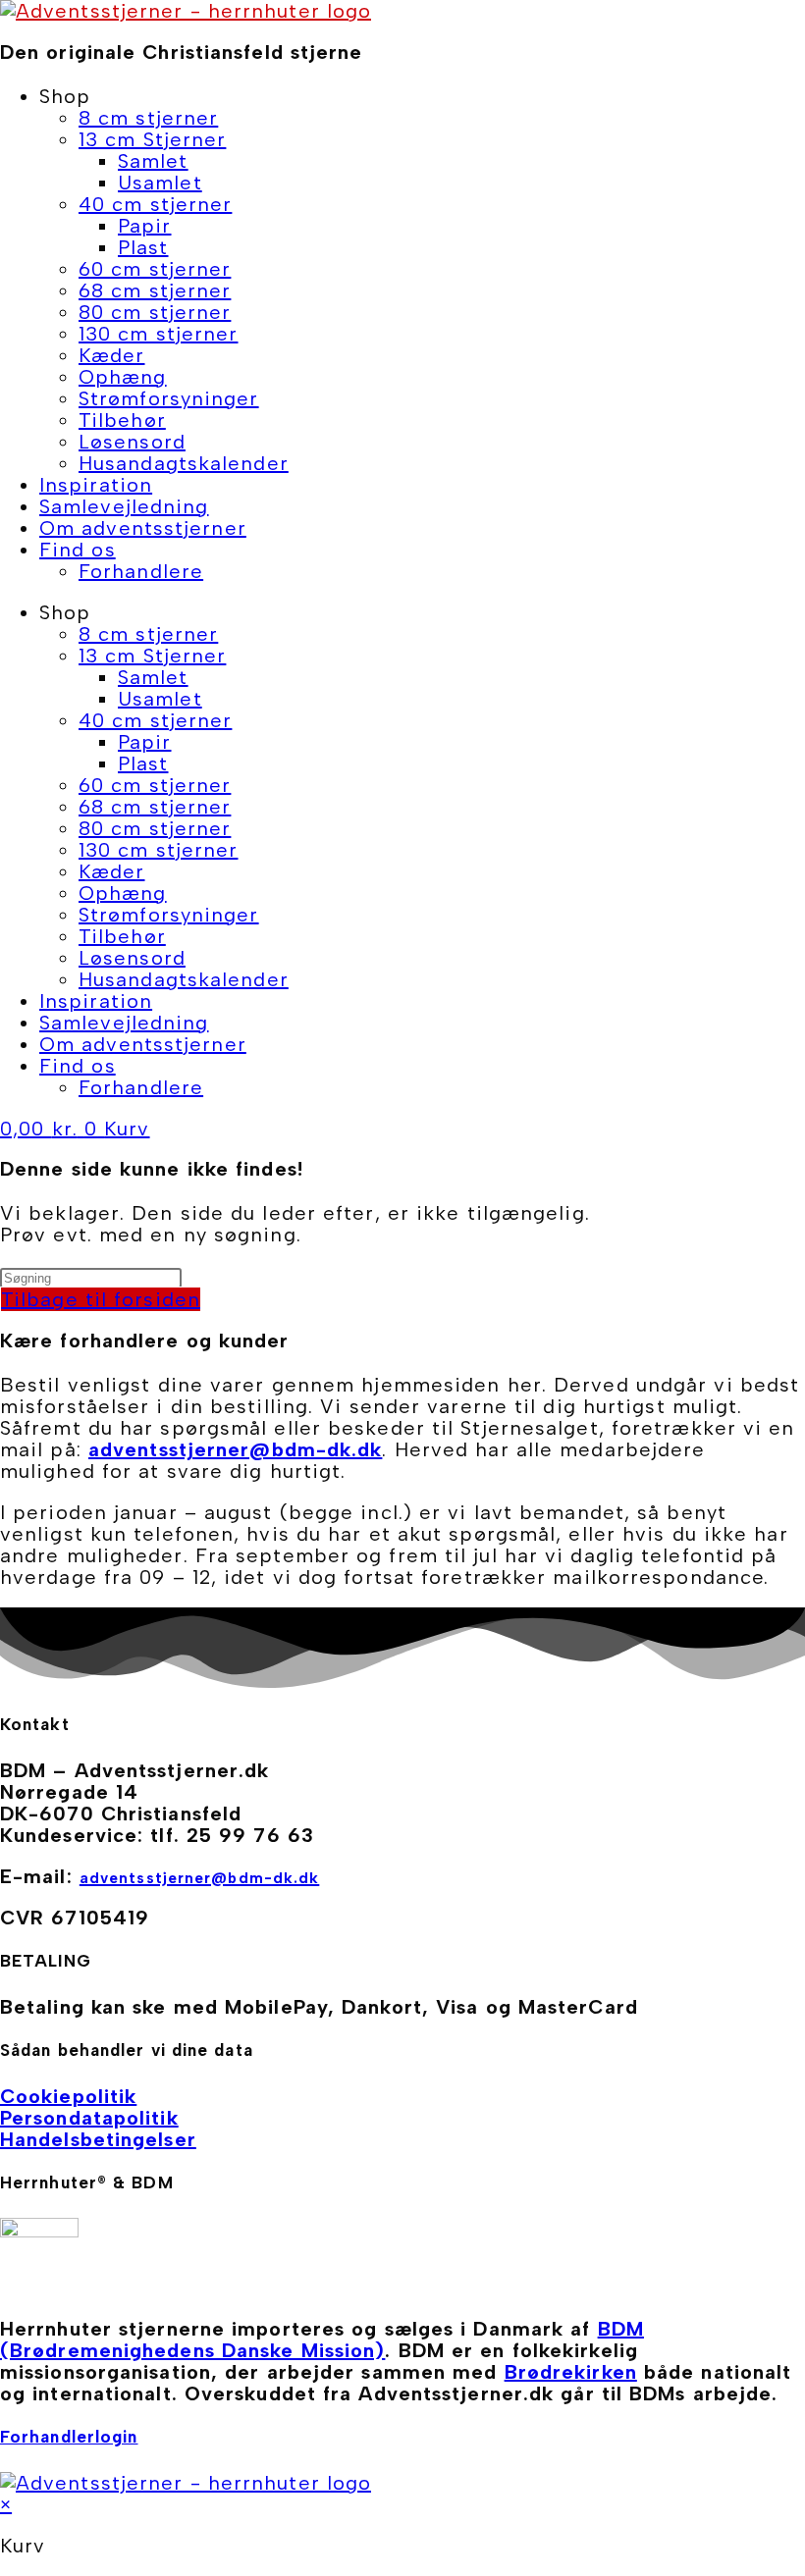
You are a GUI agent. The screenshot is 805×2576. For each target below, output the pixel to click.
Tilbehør (122, 420)
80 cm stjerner (155, 312)
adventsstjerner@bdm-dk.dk (236, 1449)
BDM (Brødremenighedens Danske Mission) (322, 2339)
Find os (78, 550)
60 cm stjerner (155, 269)
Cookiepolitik (68, 2096)
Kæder (112, 355)
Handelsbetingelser (98, 2139)
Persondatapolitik (89, 2118)
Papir (145, 226)
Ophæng (123, 377)
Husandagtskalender (184, 463)
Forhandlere (141, 571)
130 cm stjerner (159, 334)
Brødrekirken (571, 2372)
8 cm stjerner (148, 118)
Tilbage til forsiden (101, 1299)
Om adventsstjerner (143, 528)
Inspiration (96, 485)
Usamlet (160, 183)
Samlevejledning (124, 506)
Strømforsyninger (169, 398)
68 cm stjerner (155, 290)
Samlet (153, 161)
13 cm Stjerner (152, 139)
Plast (143, 247)
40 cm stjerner (155, 204)
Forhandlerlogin (69, 2437)
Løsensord (132, 442)
